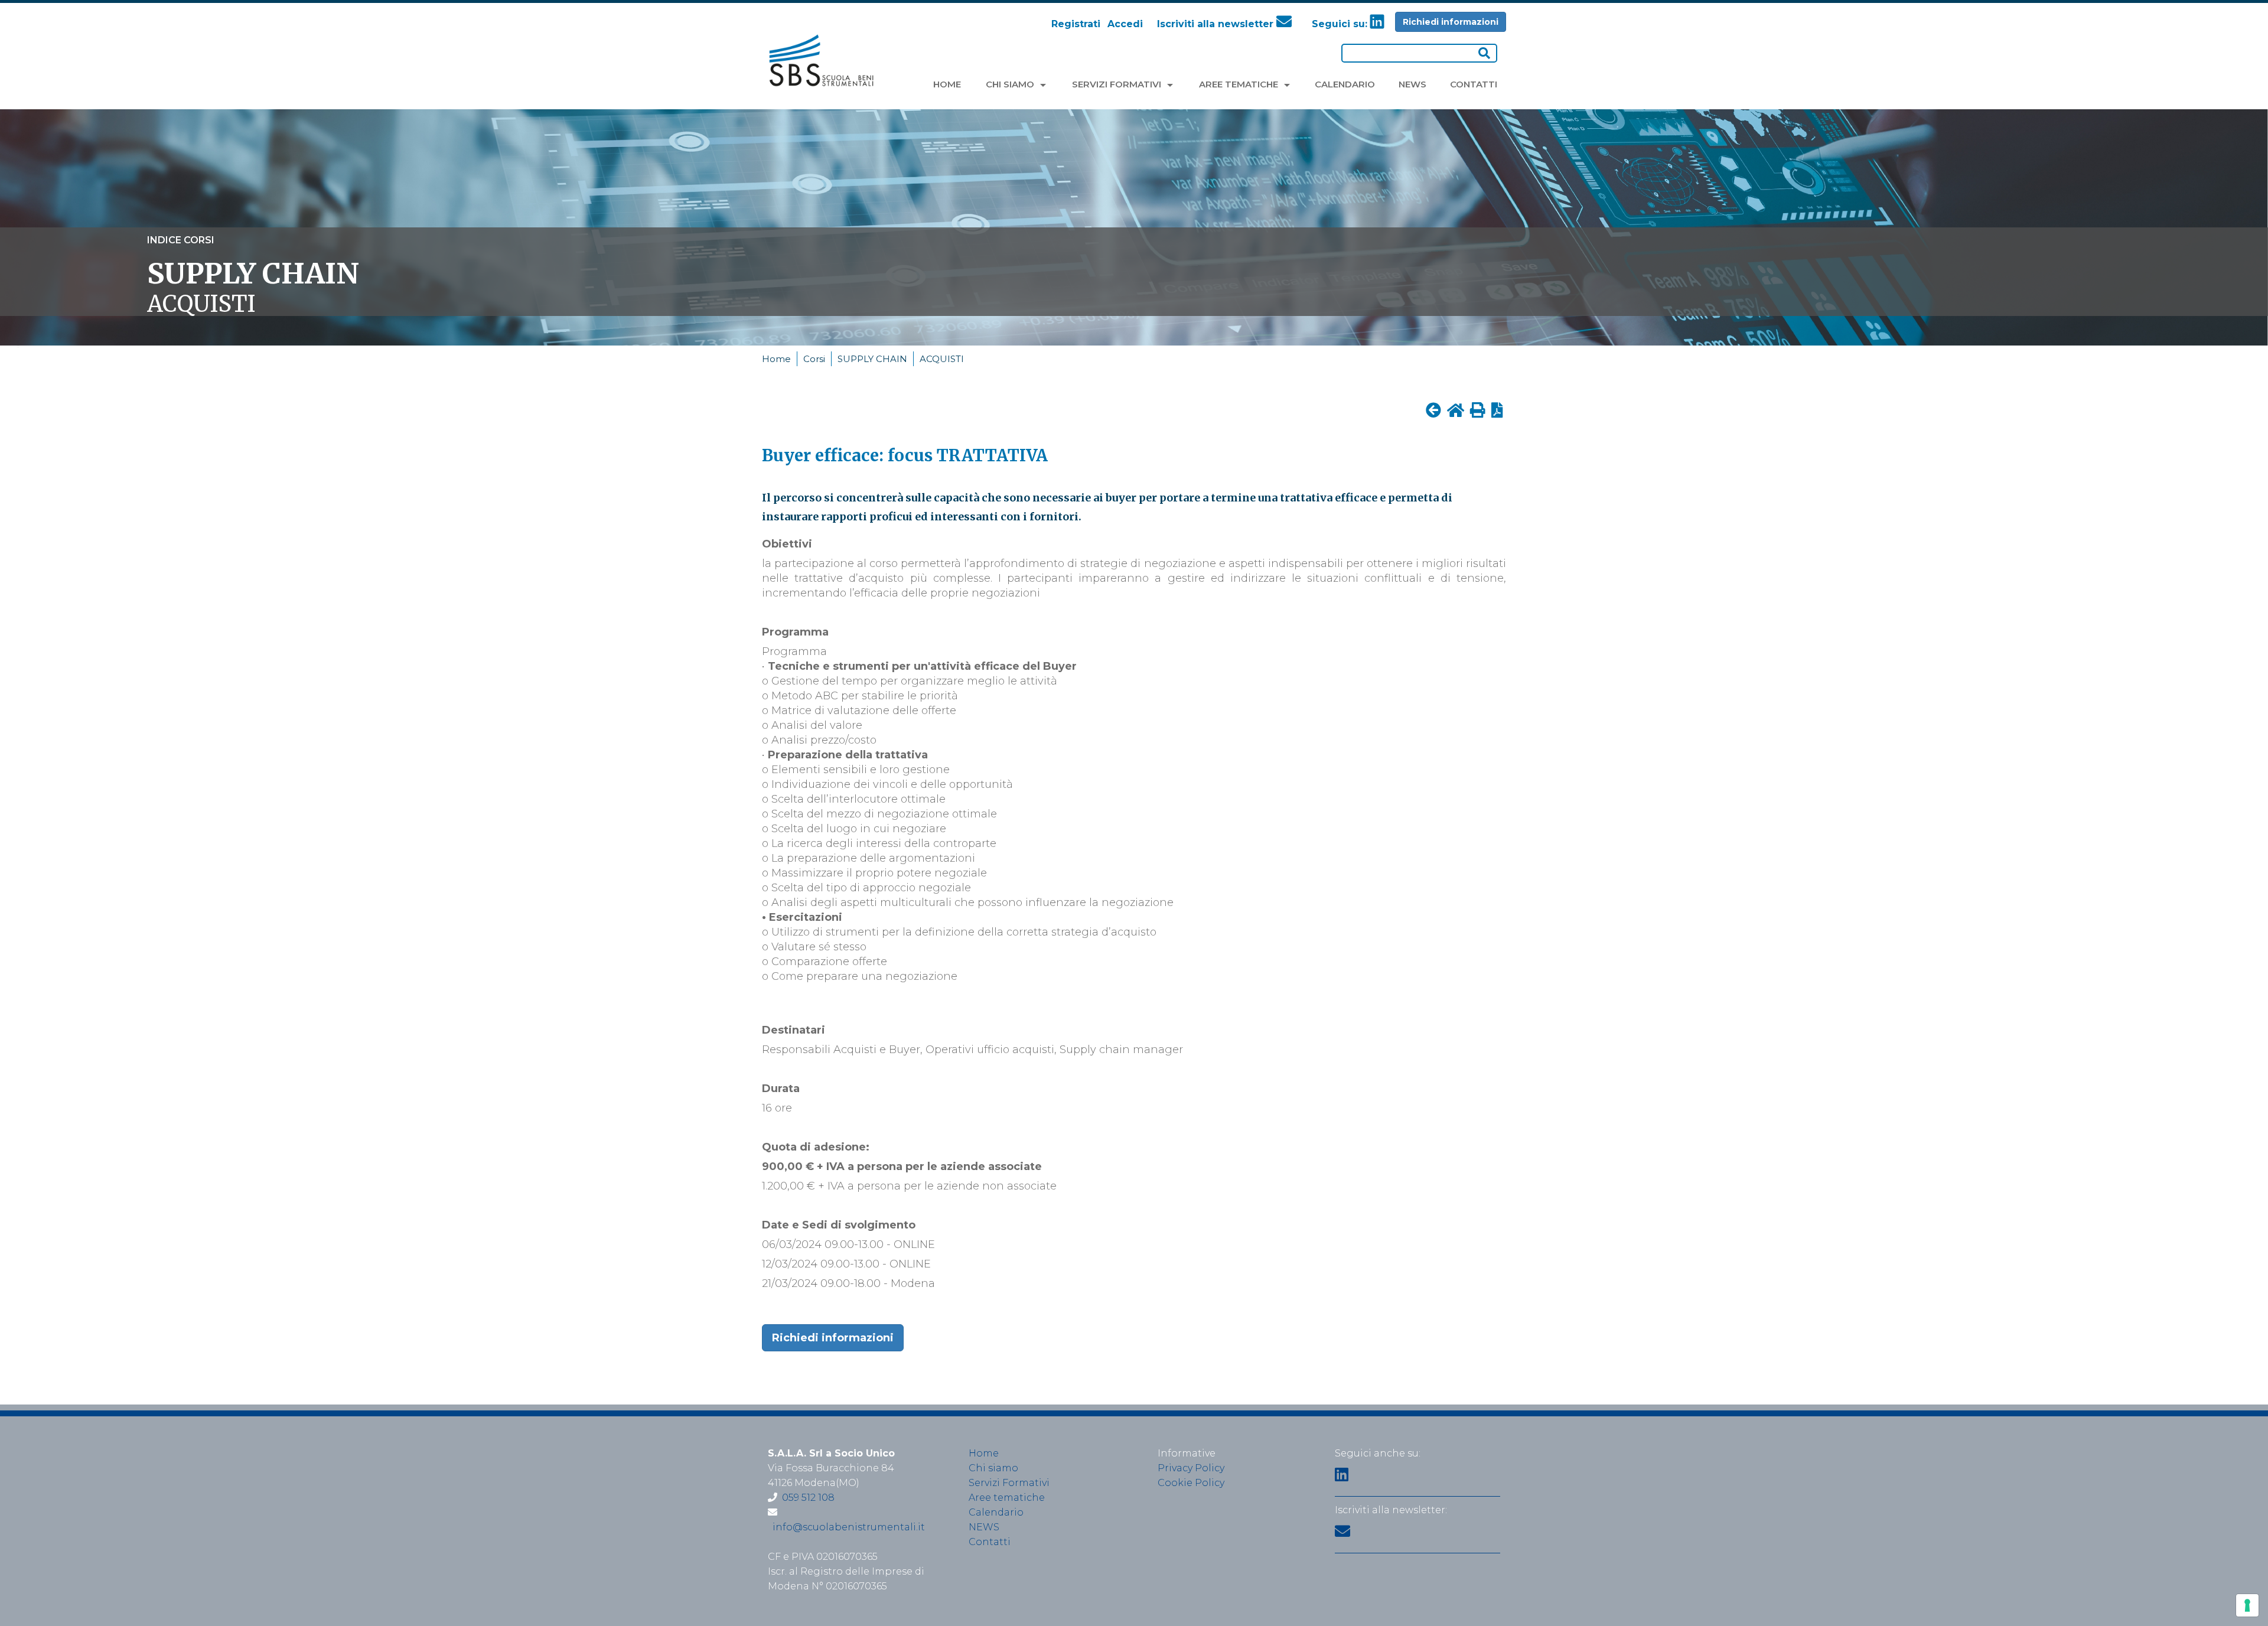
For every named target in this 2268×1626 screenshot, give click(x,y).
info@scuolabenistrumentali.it (849, 1527)
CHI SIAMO (1011, 84)
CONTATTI (1474, 84)
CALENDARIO (1345, 84)
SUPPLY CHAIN (872, 359)
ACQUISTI (942, 359)
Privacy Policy (1191, 1468)
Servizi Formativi (1009, 1483)
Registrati (1076, 24)
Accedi (1125, 24)
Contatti (990, 1542)
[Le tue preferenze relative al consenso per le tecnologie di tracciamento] (2247, 1605)
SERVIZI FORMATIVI (1118, 84)
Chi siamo (993, 1468)
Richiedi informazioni (1451, 22)
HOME (947, 84)
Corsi (814, 359)
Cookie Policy (1191, 1483)
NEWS (1412, 84)
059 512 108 (808, 1498)
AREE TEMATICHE (1240, 84)
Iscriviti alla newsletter (1217, 24)
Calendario (996, 1512)
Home (776, 359)
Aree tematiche (1007, 1498)
